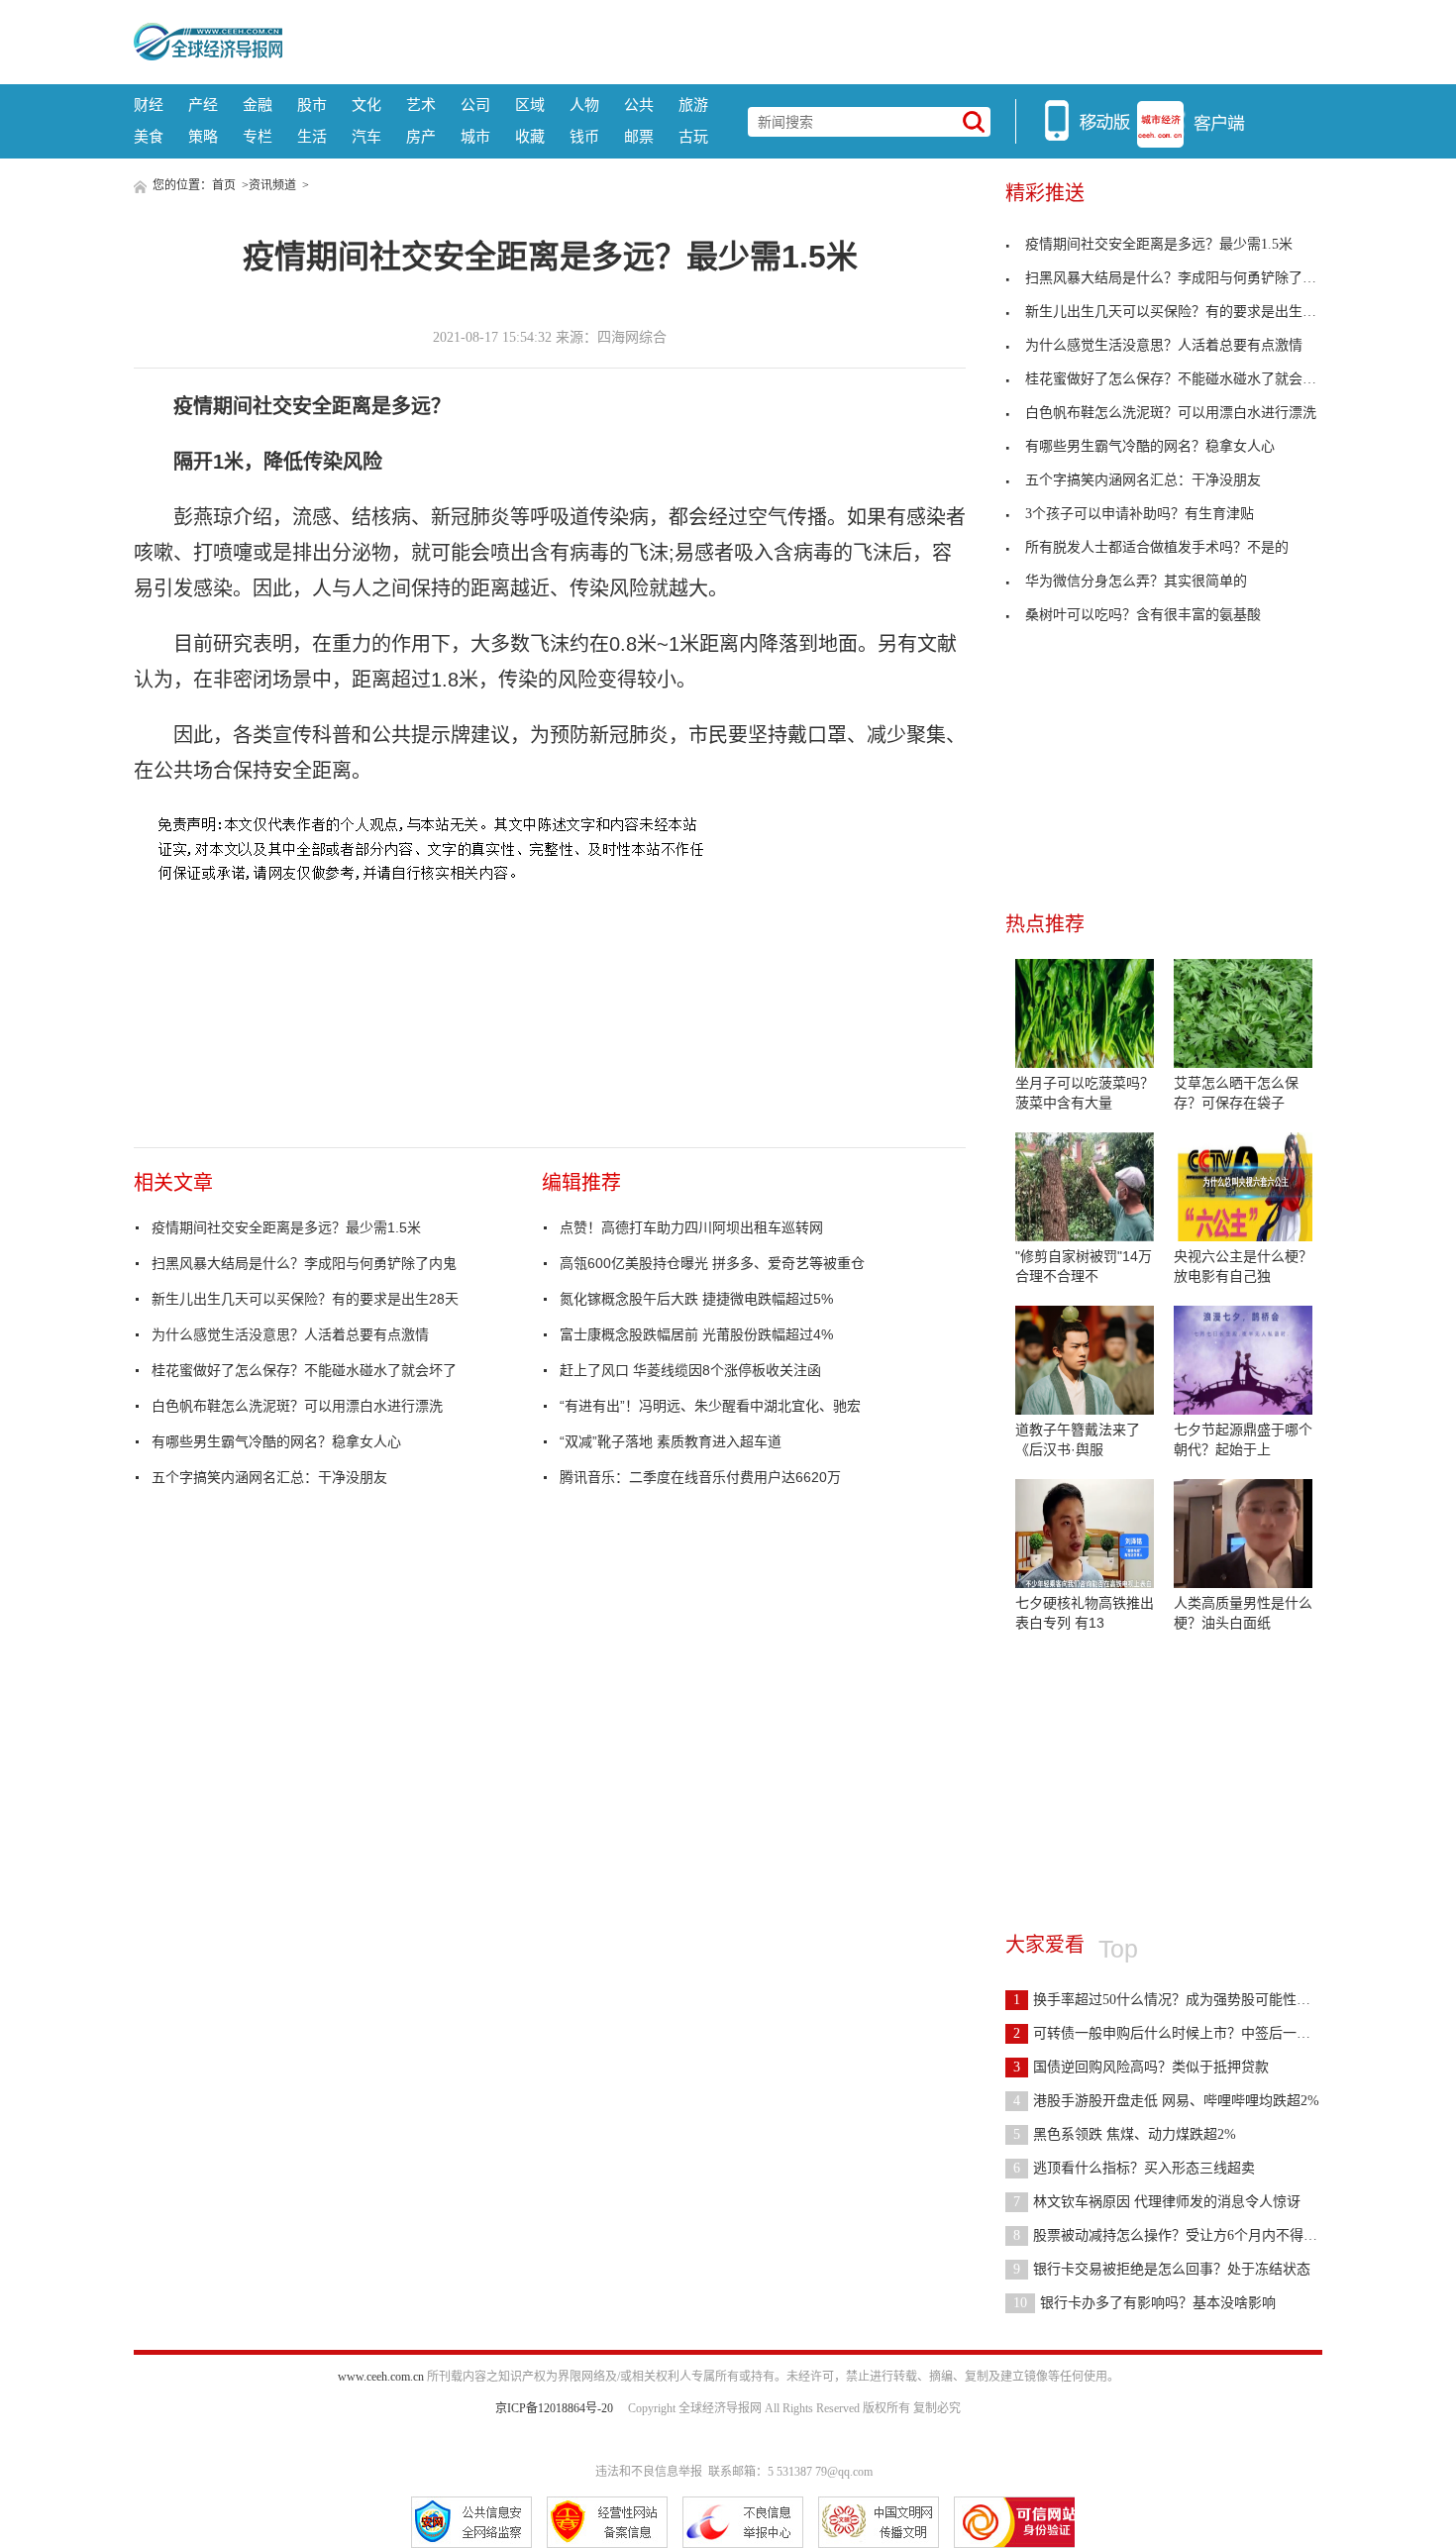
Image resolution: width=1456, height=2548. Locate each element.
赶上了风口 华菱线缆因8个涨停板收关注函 (690, 1370)
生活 (312, 136)
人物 (584, 105)
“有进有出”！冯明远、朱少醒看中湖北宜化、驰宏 (710, 1406)
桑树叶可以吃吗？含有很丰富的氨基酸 (1143, 615)
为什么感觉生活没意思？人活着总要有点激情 (290, 1334)
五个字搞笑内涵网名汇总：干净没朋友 (269, 1477)
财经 (149, 105)
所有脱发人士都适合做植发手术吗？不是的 (1157, 547)
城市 (475, 136)
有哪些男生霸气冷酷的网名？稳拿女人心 (276, 1441)
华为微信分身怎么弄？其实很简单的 (1136, 581)
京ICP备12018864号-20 (554, 2408)
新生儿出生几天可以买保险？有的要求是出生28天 (305, 1299)
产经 (203, 105)
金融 (258, 105)
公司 (475, 105)
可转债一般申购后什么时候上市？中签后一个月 (1169, 2033)
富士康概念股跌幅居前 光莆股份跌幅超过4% (696, 1334)
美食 (149, 136)
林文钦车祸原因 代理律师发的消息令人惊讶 (1157, 2202)
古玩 (693, 136)
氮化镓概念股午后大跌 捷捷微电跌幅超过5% (696, 1299)
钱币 (584, 136)
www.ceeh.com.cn (381, 2377)
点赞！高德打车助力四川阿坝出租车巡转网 (691, 1227)
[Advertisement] (802, 40)
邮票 (639, 136)
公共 (639, 105)
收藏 (530, 136)
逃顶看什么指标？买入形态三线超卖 (1134, 2168)
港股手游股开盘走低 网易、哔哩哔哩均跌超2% (1166, 2101)
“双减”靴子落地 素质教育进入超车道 (671, 1441)
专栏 (258, 136)
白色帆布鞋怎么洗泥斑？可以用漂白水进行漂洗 (297, 1406)
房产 (421, 136)
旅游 (693, 105)
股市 (312, 105)
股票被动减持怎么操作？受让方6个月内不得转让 (1172, 2235)
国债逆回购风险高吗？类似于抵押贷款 (1141, 2067)
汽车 (366, 136)
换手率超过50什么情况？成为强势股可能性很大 (1169, 2000)
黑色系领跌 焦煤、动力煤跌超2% (1125, 2134)
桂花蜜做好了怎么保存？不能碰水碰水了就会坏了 (304, 1370)
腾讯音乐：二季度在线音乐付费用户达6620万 (700, 1477)
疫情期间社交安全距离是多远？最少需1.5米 (286, 1227)
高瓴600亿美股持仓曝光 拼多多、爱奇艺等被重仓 (712, 1263)
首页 (224, 185)
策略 (203, 136)
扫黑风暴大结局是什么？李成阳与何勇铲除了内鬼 (304, 1263)
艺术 (421, 105)
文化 (366, 105)
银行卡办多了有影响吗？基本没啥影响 (1144, 2303)
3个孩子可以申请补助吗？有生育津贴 (1140, 514)
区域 (530, 105)
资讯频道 (272, 185)
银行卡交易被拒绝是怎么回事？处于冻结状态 (1162, 2269)
